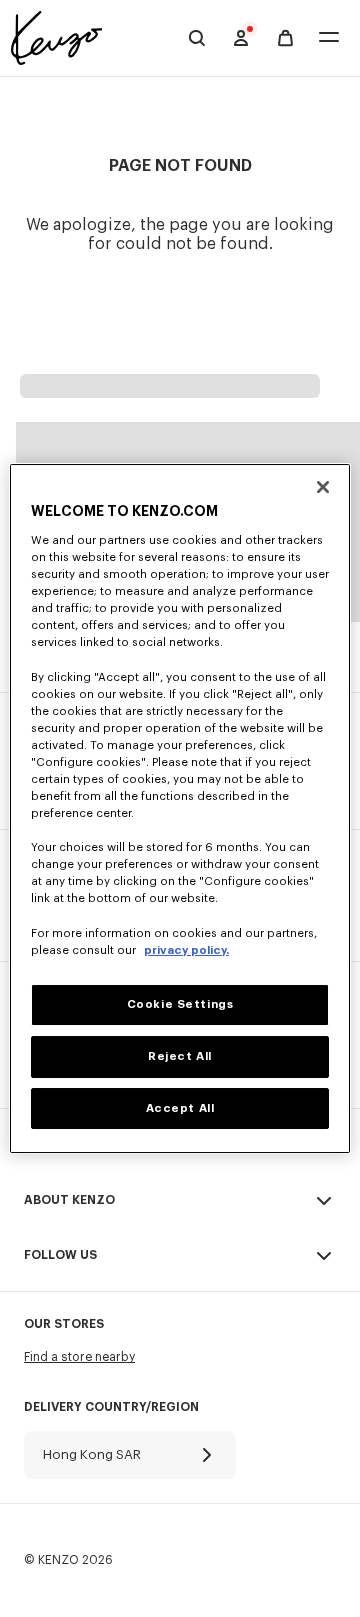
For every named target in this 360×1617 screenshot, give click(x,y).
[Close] (323, 487)
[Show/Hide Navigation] (329, 38)
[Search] (197, 38)
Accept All (180, 1108)
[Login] (241, 38)
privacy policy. (186, 950)
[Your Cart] (285, 38)
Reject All (180, 1056)
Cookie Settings (180, 1004)
